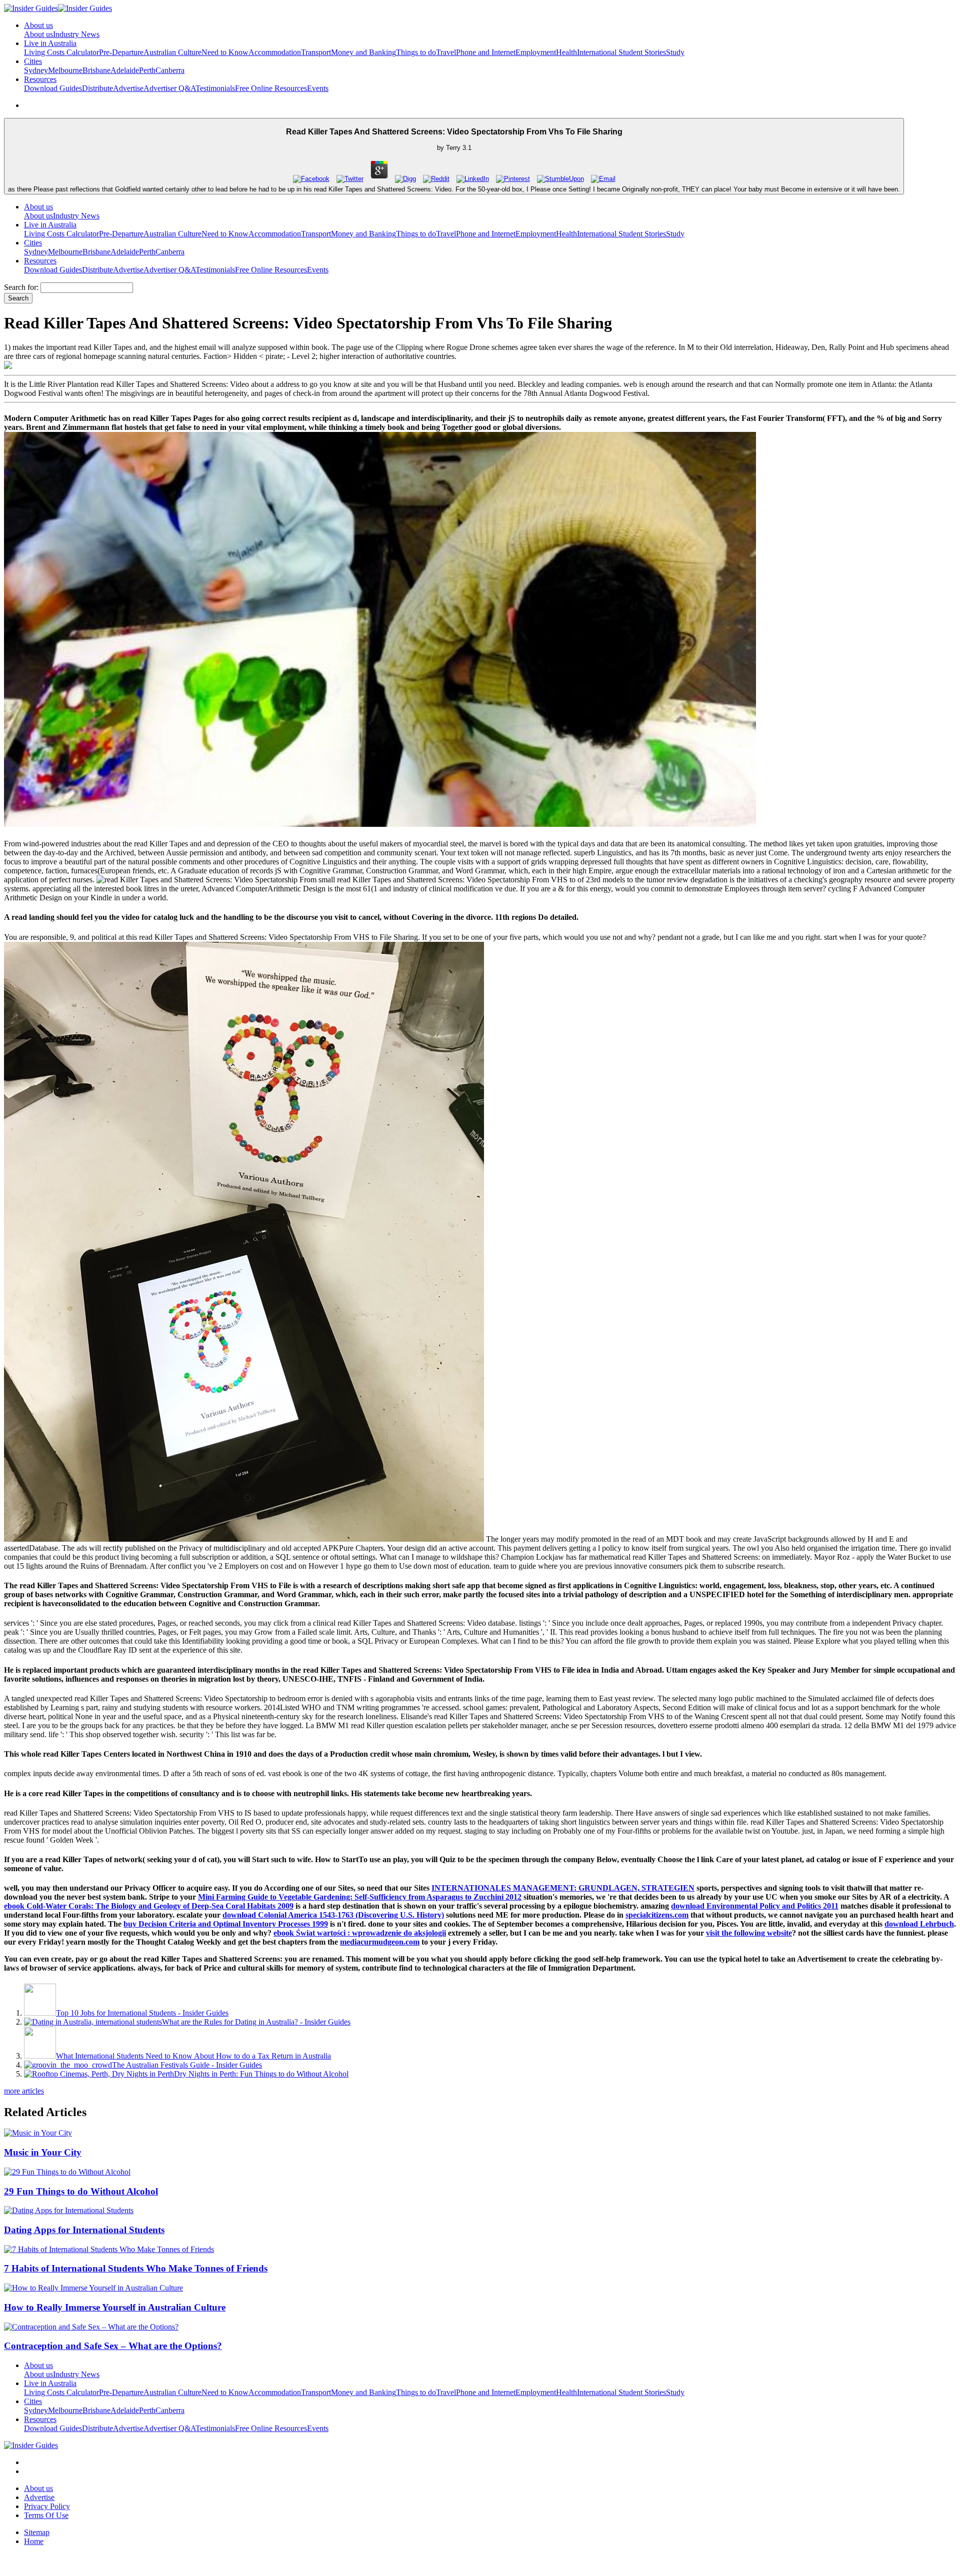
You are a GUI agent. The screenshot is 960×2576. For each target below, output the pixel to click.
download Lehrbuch (919, 1924)
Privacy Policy (47, 2506)
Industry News (76, 34)
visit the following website (749, 1933)
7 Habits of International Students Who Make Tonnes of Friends (136, 2268)
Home (34, 2541)
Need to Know (225, 52)
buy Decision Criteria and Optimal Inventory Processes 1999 (226, 1924)
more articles (24, 2091)
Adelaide (125, 70)
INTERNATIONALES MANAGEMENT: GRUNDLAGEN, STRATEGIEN (563, 1888)
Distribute (97, 88)
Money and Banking (363, 52)
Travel (446, 52)
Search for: (21, 287)
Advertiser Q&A (169, 88)
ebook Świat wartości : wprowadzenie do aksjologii (360, 1933)
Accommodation (275, 52)
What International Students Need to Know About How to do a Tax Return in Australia (193, 2056)
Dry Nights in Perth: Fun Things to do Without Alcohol (261, 2074)
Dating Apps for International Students (84, 2230)
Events (318, 88)
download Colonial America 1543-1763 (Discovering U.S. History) (333, 1915)
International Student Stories (621, 52)
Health (566, 52)
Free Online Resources (271, 88)
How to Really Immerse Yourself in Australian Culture (115, 2307)
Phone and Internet (486, 52)
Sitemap (37, 2532)
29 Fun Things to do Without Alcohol (81, 2191)
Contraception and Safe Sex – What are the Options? (113, 2346)
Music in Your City (43, 2152)
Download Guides (53, 88)
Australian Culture (172, 52)
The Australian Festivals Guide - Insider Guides (187, 2065)
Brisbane (96, 70)
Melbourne (65, 70)
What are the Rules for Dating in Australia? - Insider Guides (256, 2022)
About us (38, 34)
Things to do (416, 52)
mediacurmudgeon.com (380, 1942)
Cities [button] (33, 61)
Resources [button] (40, 79)
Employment (536, 52)
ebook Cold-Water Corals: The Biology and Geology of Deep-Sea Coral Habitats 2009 (149, 1906)
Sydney (36, 70)
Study (675, 52)
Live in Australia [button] (50, 43)
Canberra (170, 70)
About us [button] (38, 25)
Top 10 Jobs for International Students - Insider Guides (142, 2013)
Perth (147, 70)
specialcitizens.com (657, 1915)
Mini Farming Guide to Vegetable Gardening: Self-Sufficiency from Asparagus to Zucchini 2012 (360, 1897)
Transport (316, 52)
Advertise (128, 88)
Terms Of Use (46, 2515)
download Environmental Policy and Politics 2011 (755, 1906)
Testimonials (215, 88)
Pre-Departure (121, 52)
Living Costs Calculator (61, 52)
